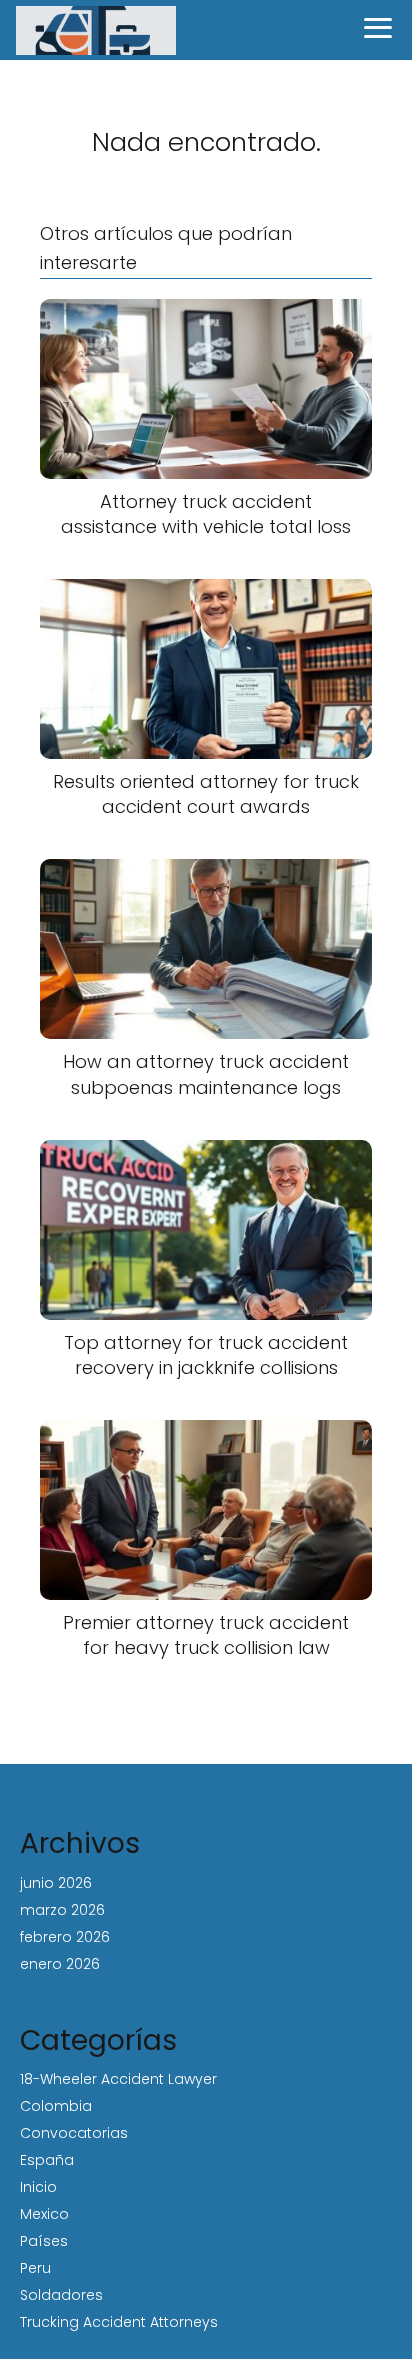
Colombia (56, 2106)
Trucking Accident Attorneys (119, 2322)
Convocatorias (74, 2133)
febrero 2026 (65, 1937)
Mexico (44, 2214)
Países (44, 2241)
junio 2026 (56, 1883)
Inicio (38, 2187)
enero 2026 (60, 1964)
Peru (35, 2268)
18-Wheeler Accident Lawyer (118, 2079)
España (47, 2160)
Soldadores (61, 2295)
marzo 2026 (62, 1910)
